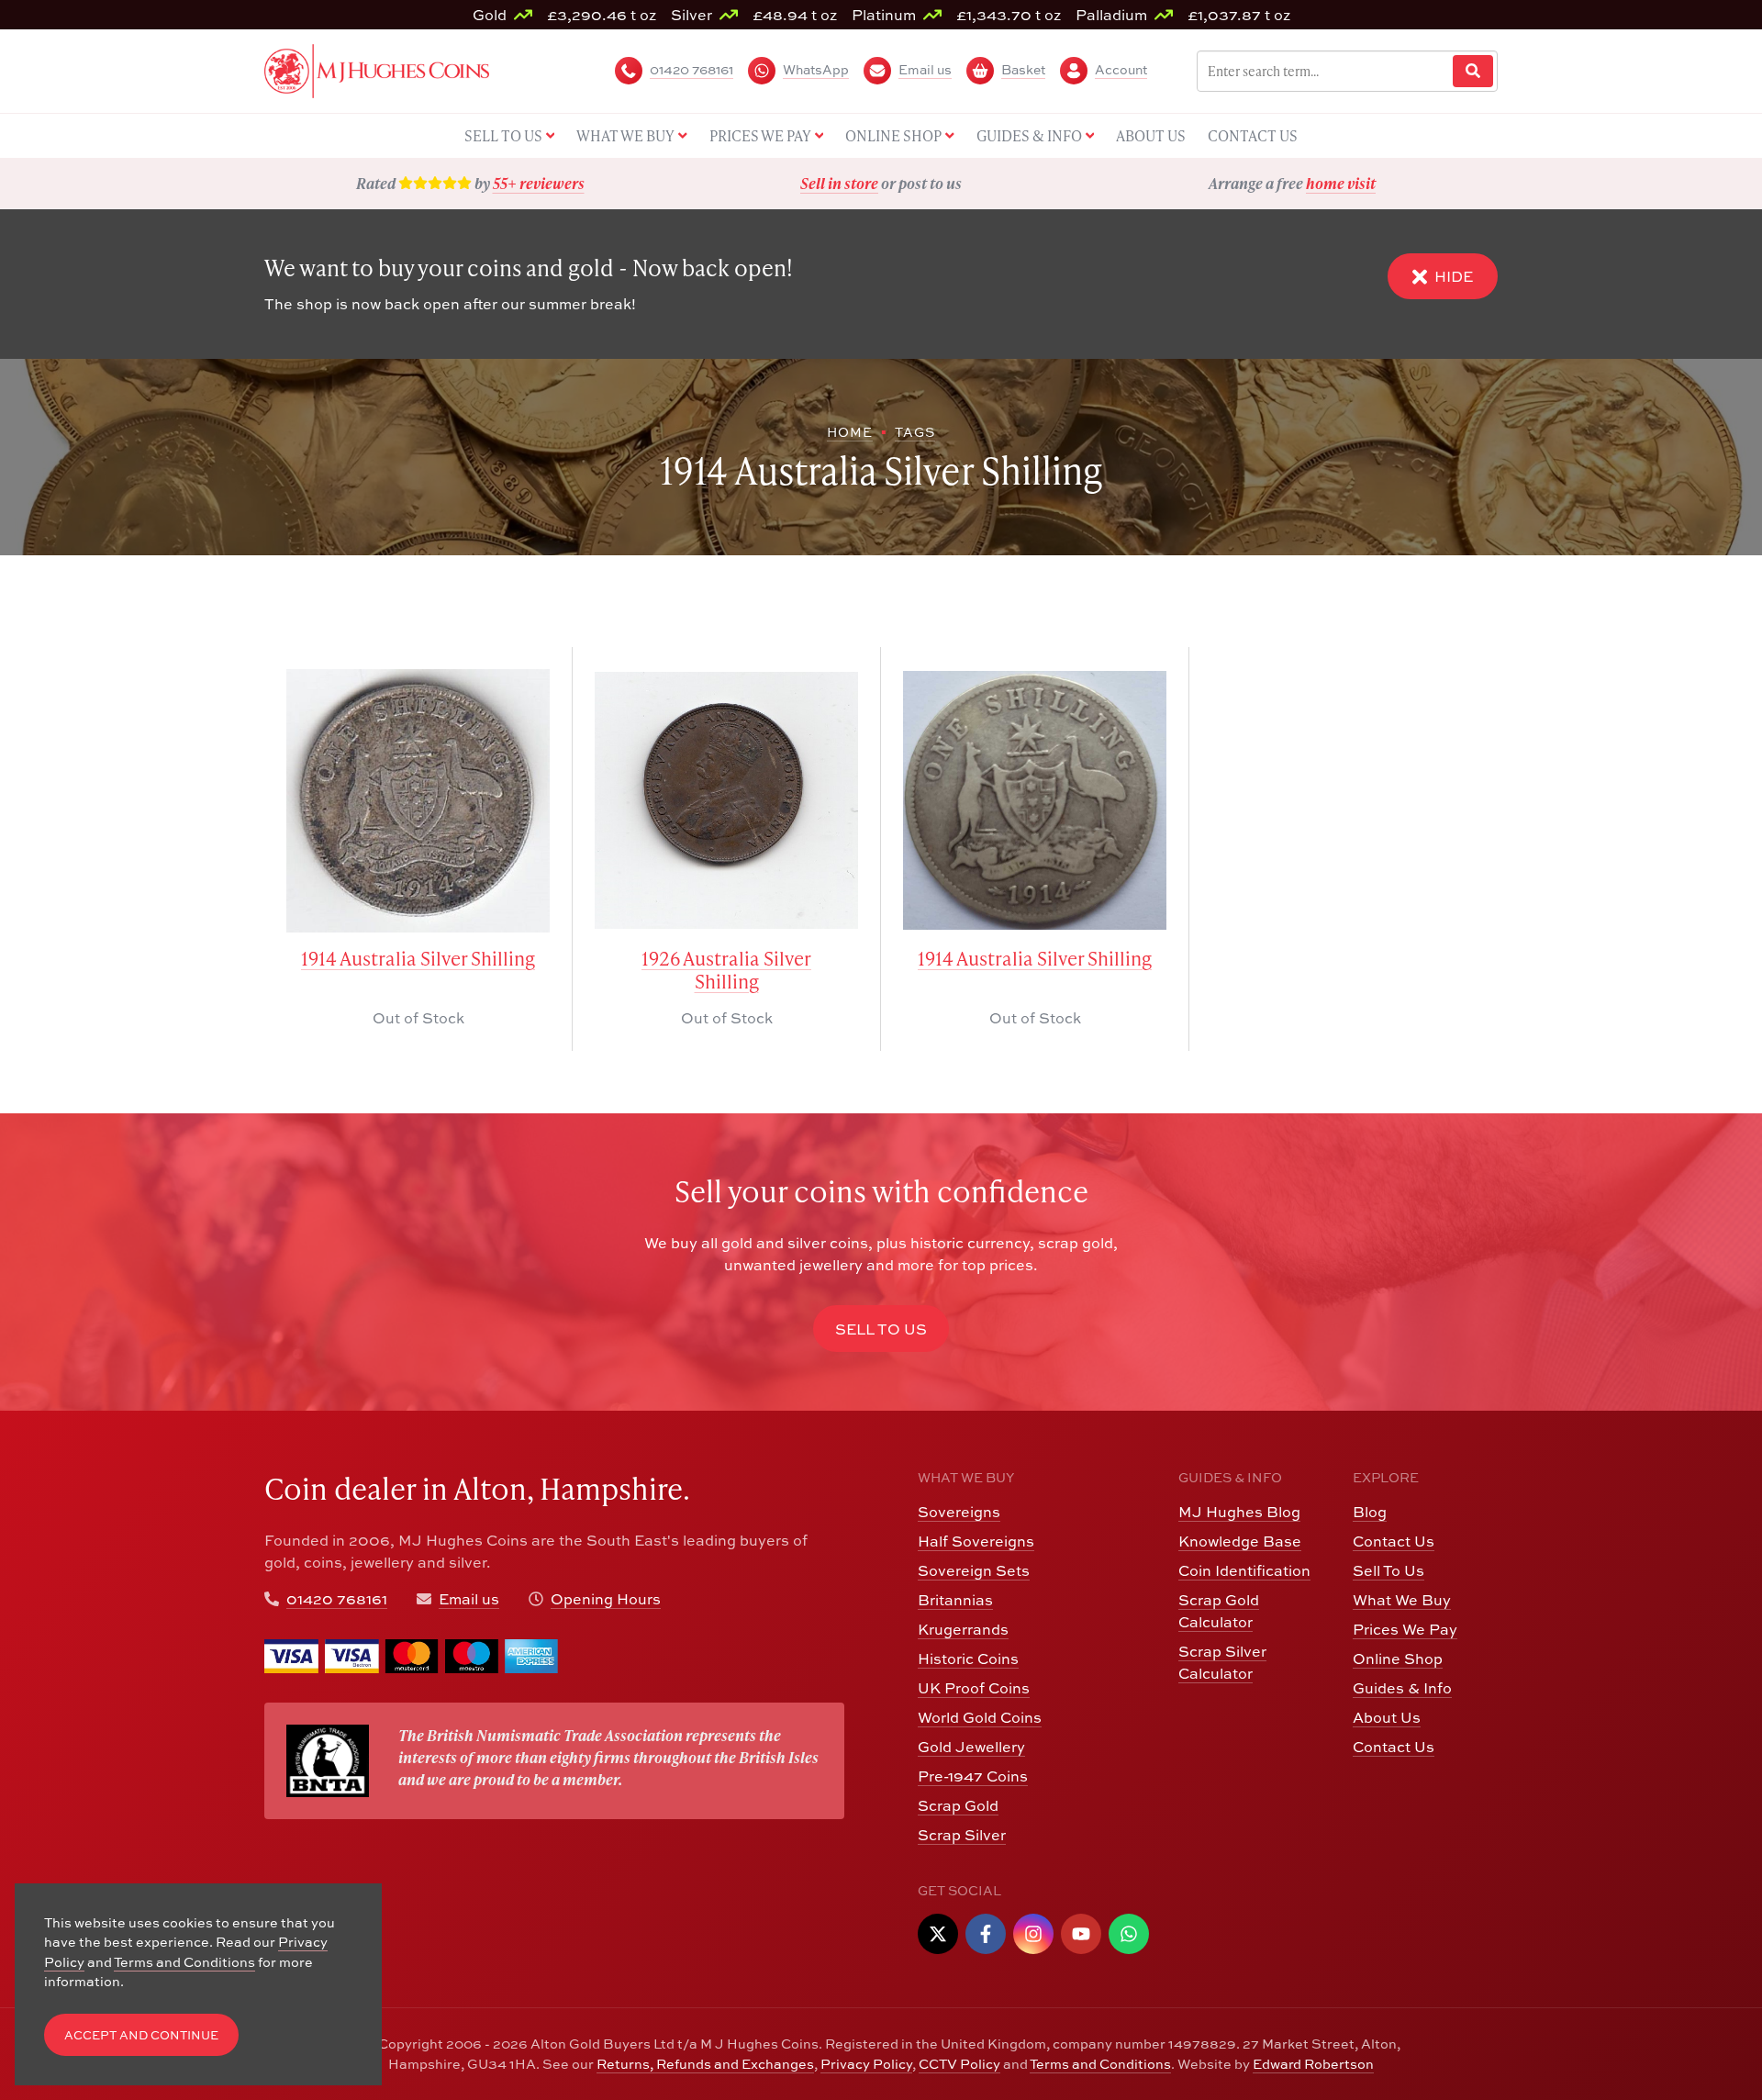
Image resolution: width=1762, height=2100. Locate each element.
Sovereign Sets (974, 1570)
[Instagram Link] (1033, 1934)
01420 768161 (337, 1599)
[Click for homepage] (377, 69)
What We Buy (1402, 1600)
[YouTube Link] (1081, 1934)
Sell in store (839, 183)
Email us (469, 1599)
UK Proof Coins (974, 1688)
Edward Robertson (1313, 2064)
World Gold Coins (980, 1717)
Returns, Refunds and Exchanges (705, 2064)
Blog (1370, 1512)
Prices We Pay (1405, 1629)
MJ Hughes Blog (1239, 1512)
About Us (1387, 1717)
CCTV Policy (959, 2064)
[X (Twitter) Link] (938, 1934)
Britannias (955, 1600)
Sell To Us (1388, 1570)
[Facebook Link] (986, 1934)
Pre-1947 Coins (973, 1776)
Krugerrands (963, 1629)
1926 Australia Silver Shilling (726, 970)
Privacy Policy (866, 2064)
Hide (1454, 276)
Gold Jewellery (971, 1747)
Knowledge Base (1240, 1541)
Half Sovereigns (976, 1541)
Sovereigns (959, 1512)
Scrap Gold (958, 1805)
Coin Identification (1244, 1570)
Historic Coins (968, 1659)
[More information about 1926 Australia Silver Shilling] (726, 801)
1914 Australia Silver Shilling (418, 959)
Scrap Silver (962, 1835)
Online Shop (1398, 1659)
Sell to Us (881, 1329)
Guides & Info (1402, 1688)
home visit (1341, 183)
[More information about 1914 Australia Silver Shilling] (418, 801)
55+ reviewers (539, 183)
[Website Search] (1473, 71)
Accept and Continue (141, 2035)
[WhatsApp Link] (1129, 1934)
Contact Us (1394, 1541)
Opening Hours (606, 1599)
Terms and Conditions (1100, 2064)
